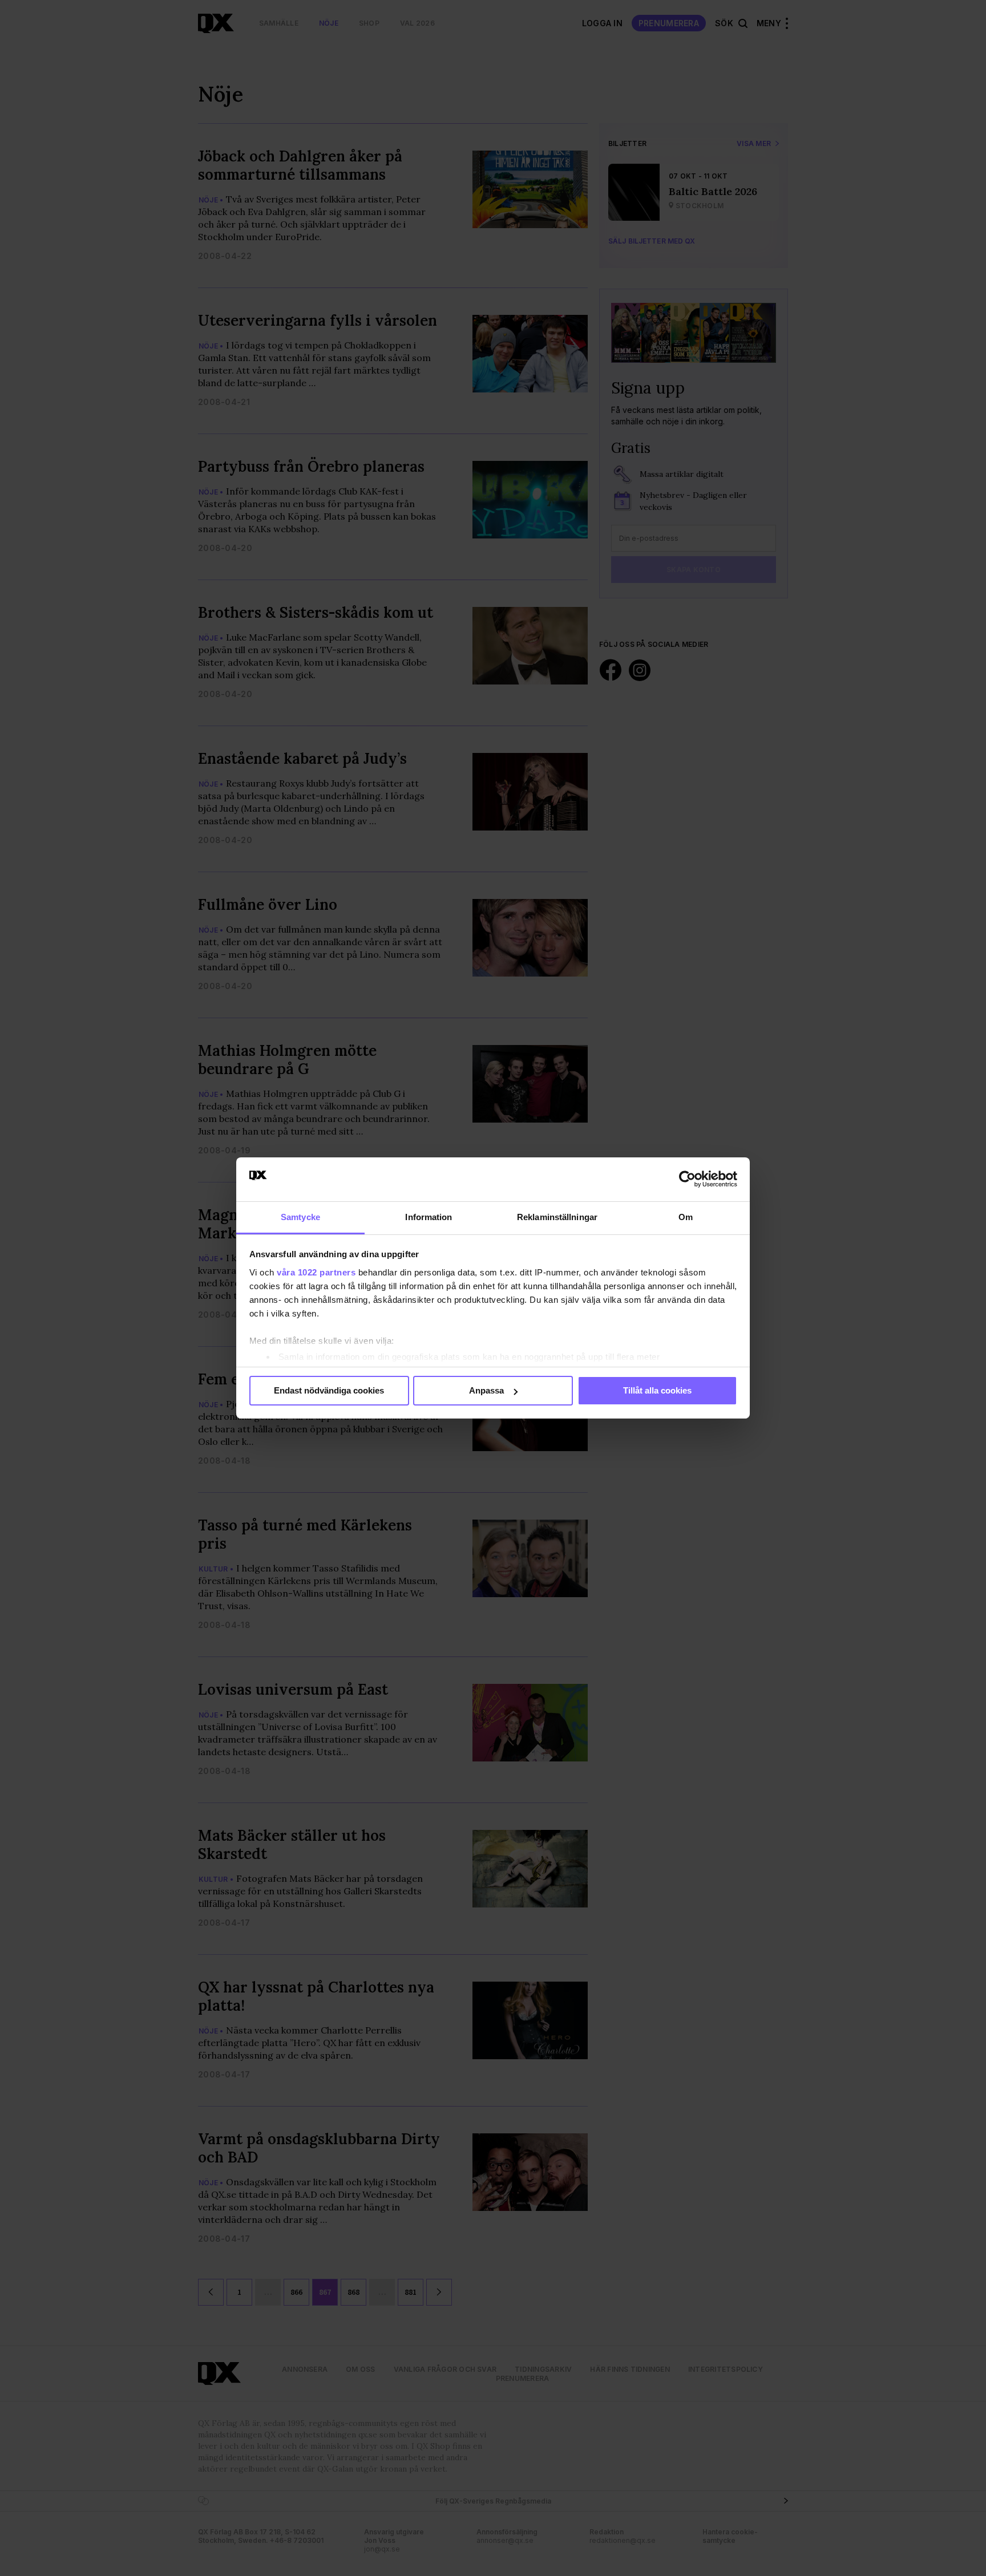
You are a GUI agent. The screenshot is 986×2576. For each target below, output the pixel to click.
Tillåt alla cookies (657, 1390)
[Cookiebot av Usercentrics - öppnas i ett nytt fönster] (687, 1179)
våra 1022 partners (316, 1272)
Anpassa (486, 1390)
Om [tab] (686, 1217)
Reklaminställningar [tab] (557, 1217)
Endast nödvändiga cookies (329, 1390)
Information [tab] (429, 1217)
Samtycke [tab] (300, 1217)
